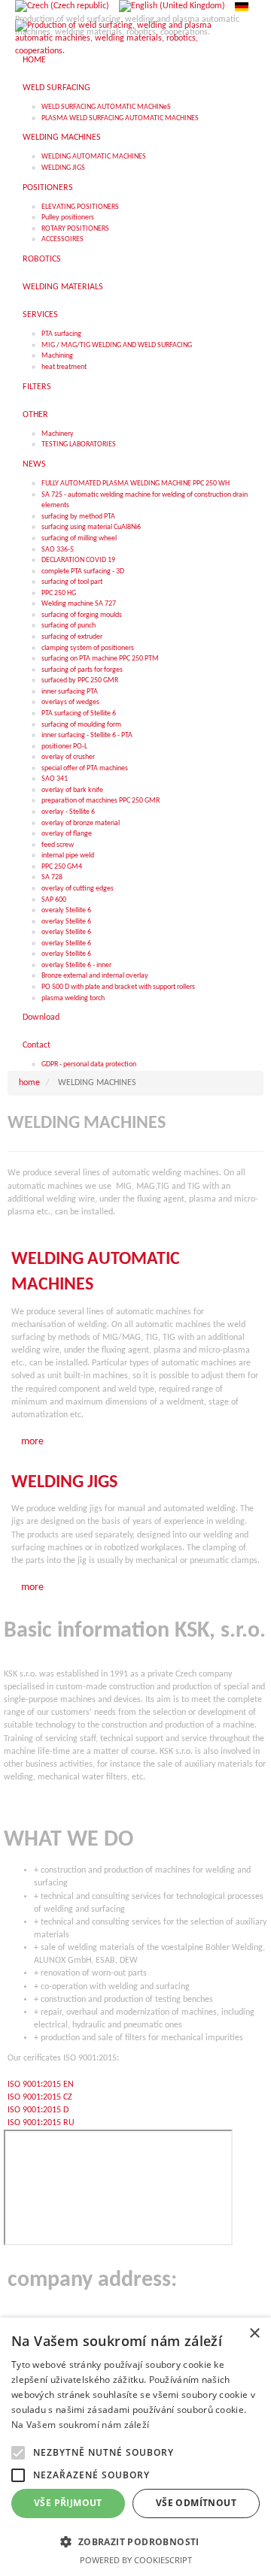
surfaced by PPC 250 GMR (80, 680)
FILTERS (37, 387)
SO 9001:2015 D (39, 2110)
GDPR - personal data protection (89, 1064)
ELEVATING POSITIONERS (80, 207)
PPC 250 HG (59, 593)
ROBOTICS (42, 259)
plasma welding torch (73, 998)
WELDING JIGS (63, 168)
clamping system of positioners (88, 648)
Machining (57, 356)
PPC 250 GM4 (62, 867)
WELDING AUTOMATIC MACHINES (94, 157)
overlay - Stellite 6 (68, 812)
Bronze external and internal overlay (95, 976)
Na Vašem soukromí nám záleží (80, 2425)
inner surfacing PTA (70, 692)
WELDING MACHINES (62, 138)
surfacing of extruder (72, 637)
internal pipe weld (68, 856)
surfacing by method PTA (78, 517)
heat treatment (64, 367)
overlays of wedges (70, 702)
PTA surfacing (61, 334)
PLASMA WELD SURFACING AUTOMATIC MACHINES (120, 118)
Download (41, 1017)
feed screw (58, 845)
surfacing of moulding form (81, 725)
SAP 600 (54, 900)
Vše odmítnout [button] (196, 2503)
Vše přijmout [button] (68, 2503)
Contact (37, 1045)
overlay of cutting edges (78, 889)
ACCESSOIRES (62, 239)
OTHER (35, 415)
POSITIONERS (48, 188)
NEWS (34, 464)
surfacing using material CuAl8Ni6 (91, 527)
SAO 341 (55, 779)
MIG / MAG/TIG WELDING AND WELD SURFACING (117, 345)
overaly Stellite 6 (66, 910)
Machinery (58, 434)
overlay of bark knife (72, 790)
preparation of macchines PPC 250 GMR (100, 801)
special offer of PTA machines (85, 768)
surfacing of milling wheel (79, 538)
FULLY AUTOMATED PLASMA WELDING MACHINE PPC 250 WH (135, 484)
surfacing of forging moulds (82, 615)
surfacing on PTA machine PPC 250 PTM (100, 659)
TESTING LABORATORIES (79, 444)
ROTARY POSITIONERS (75, 229)
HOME (34, 60)
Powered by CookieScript (136, 2560)
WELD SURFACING (56, 88)
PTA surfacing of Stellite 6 (79, 714)
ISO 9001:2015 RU (41, 2123)
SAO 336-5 (58, 550)
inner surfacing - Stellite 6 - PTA (87, 735)
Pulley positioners (68, 218)
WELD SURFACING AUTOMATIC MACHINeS (106, 107)
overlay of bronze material (81, 823)
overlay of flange (67, 834)
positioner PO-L (64, 747)
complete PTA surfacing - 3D (83, 571)
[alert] (135, 2447)
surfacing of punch (69, 626)
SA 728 (52, 877)
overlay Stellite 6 (66, 922)
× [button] (254, 2334)
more (32, 1442)
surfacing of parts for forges (82, 670)
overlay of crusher (68, 757)
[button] (135, 2541)
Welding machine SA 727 (79, 604)
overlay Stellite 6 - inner (76, 965)
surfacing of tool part (72, 582)
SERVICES (40, 315)
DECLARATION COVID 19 (78, 560)
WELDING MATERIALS (63, 287)
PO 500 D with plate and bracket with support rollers (118, 987)
